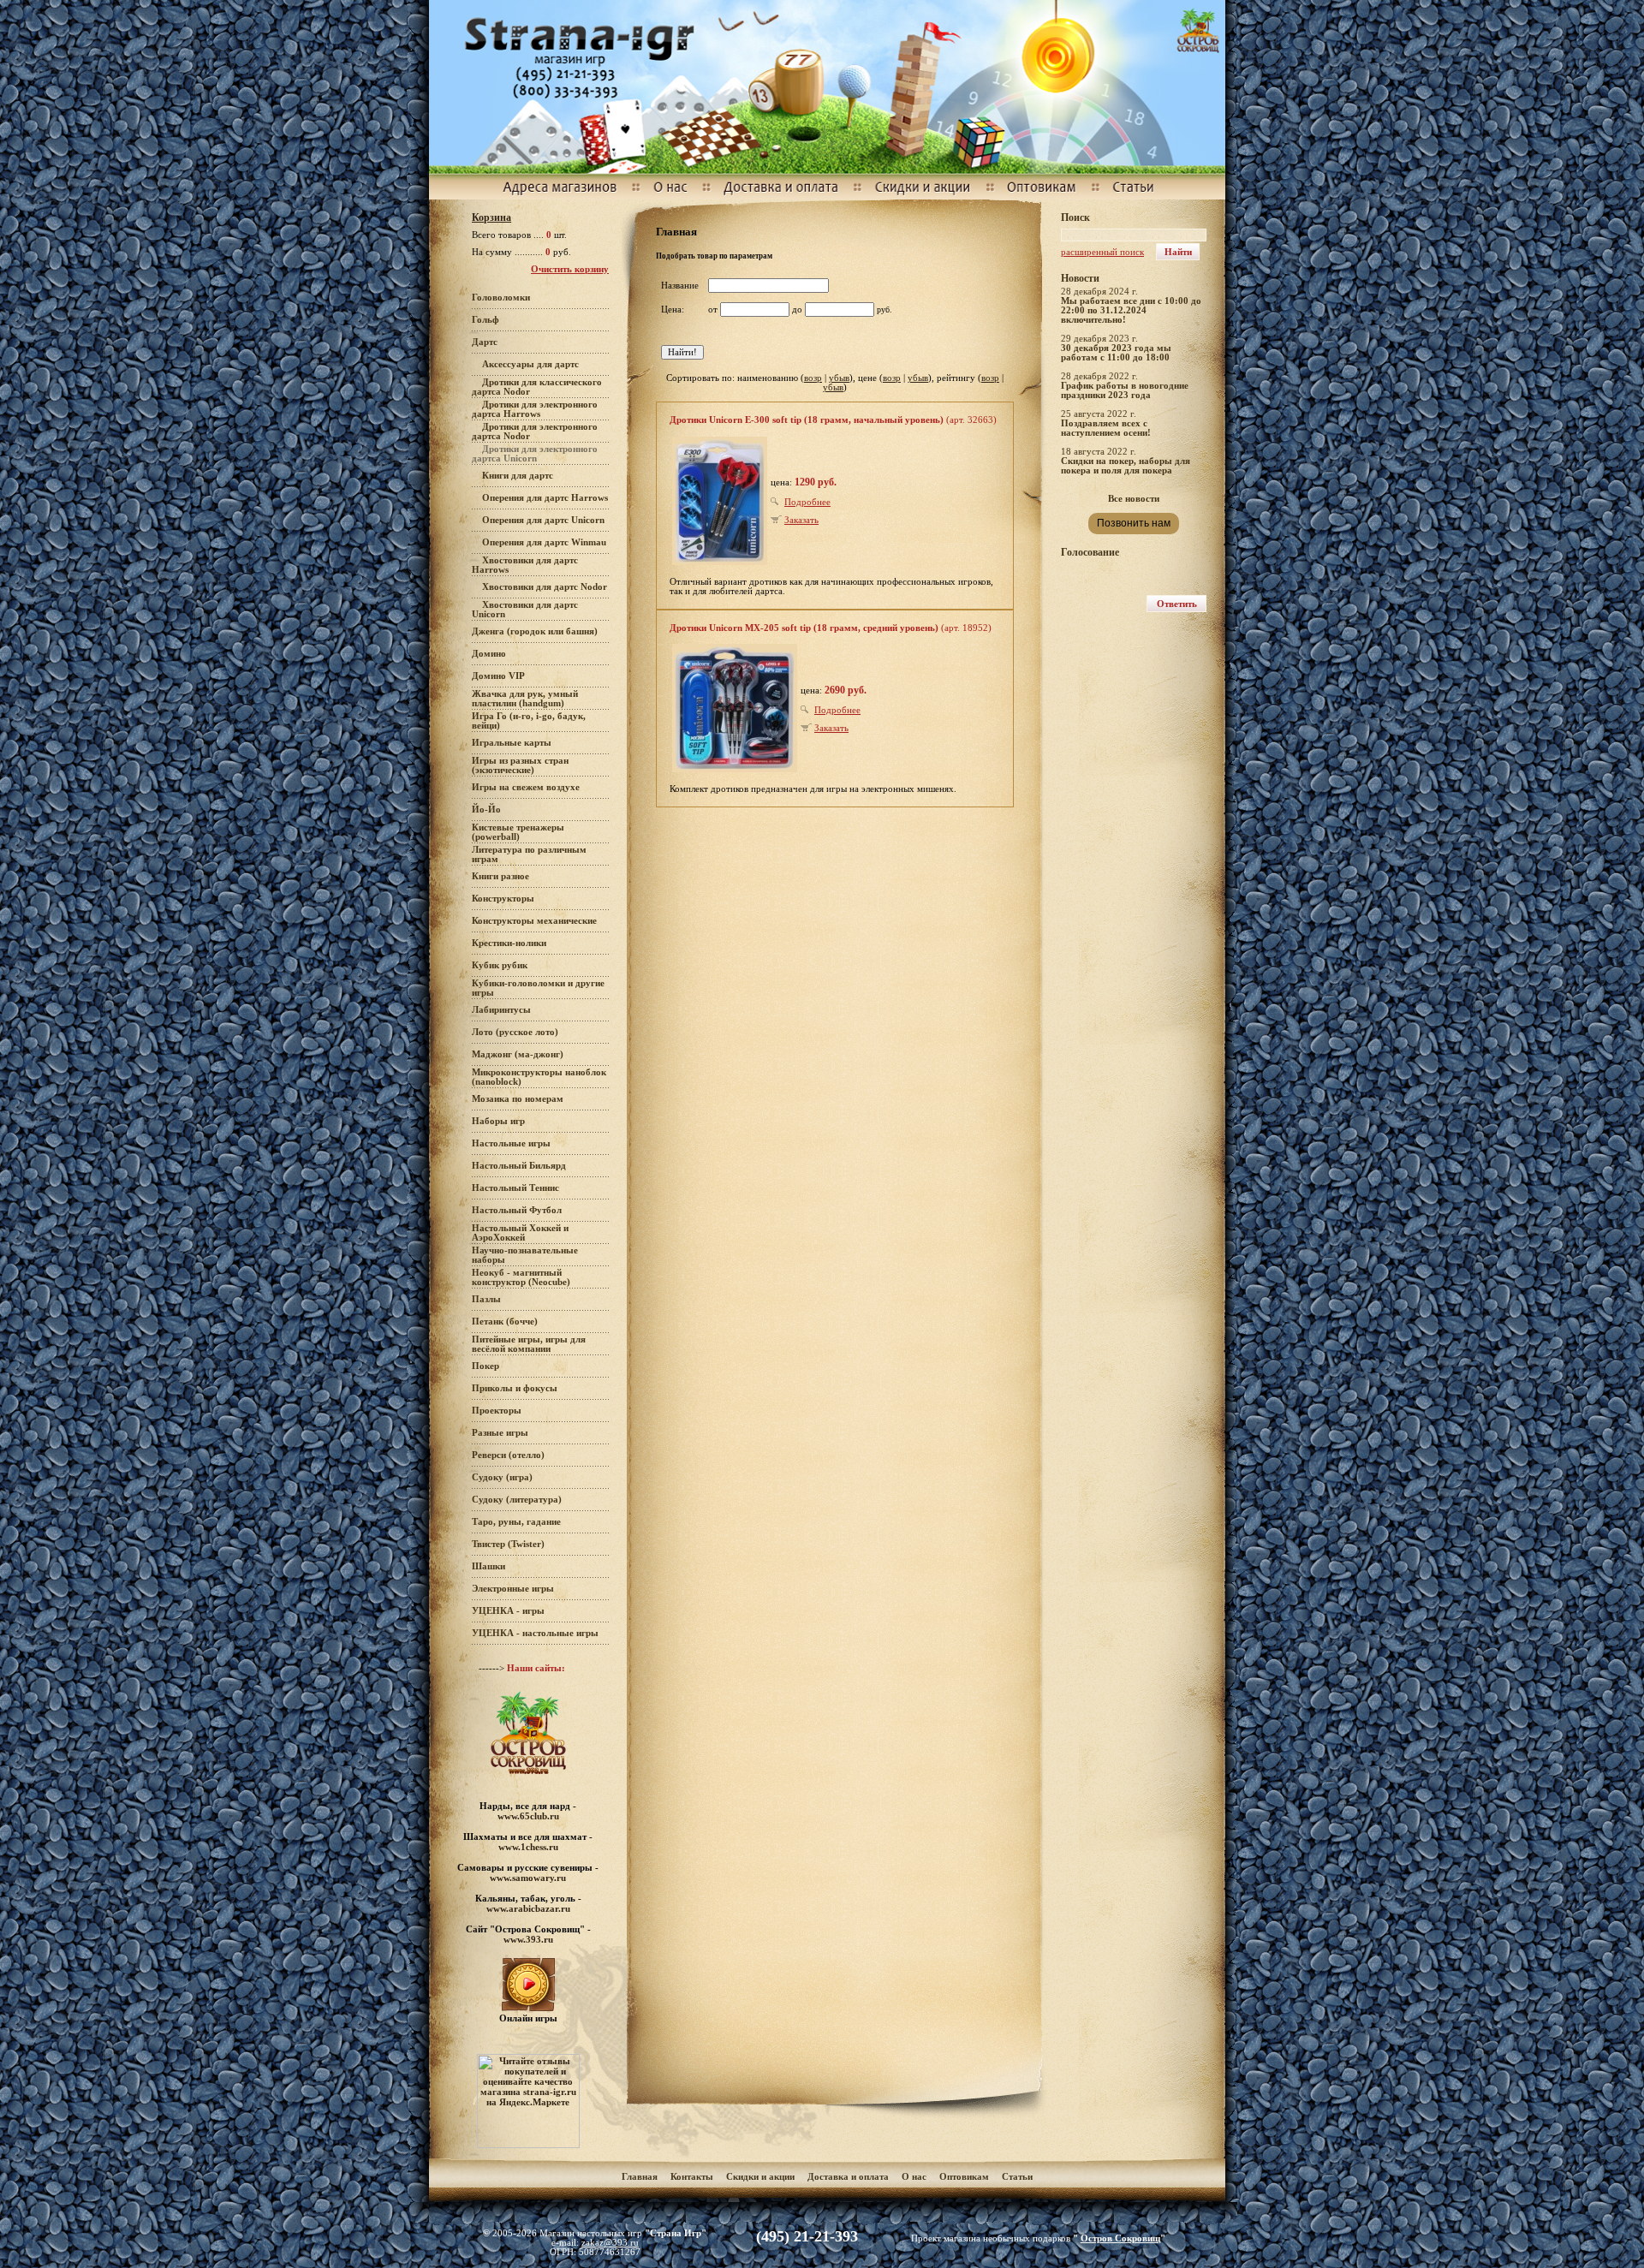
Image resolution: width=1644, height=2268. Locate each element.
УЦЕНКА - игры (508, 1611)
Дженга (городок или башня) (535, 631)
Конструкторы (503, 899)
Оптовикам (964, 2177)
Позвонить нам (1134, 523)
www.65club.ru (528, 1816)
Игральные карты (512, 743)
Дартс (485, 342)
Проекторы (497, 1411)
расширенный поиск (1102, 252)
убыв (839, 378)
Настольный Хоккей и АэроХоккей (520, 1233)
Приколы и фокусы (515, 1388)
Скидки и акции (760, 2177)
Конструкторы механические (534, 921)
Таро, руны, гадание (516, 1522)
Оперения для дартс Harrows (545, 498)
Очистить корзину (570, 269)
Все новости (1134, 499)
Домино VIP (498, 676)
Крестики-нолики (509, 943)
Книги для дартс (518, 476)
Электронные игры (513, 1589)
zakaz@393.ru (610, 2243)
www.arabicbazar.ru (528, 1908)
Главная (640, 2177)
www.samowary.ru (528, 1878)
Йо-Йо (486, 810)
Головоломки (501, 298)
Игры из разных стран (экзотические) (520, 765)
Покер (485, 1366)
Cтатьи (1017, 2177)
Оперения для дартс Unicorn (543, 520)
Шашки (488, 1566)
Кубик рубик (500, 965)
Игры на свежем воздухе (526, 787)
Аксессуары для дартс (530, 364)
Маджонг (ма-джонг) (518, 1054)
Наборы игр (498, 1121)
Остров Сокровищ (1120, 2238)
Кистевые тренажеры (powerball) (518, 832)
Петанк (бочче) (505, 1322)
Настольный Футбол (517, 1210)
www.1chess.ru (528, 1847)
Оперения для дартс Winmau (544, 542)
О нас (914, 2177)
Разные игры (500, 1433)
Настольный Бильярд (519, 1166)
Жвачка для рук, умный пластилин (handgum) (525, 699)
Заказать (801, 520)
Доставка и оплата (849, 2177)
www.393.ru (528, 1939)
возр (813, 378)
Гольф (485, 320)
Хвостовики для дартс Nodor (545, 587)
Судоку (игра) (502, 1477)
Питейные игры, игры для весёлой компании (529, 1344)
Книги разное (500, 876)
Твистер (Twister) (508, 1544)
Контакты (692, 2177)
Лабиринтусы (501, 1010)
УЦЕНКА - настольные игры (535, 1633)
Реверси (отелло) (508, 1455)
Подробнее (807, 502)
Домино (489, 654)
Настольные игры (511, 1143)
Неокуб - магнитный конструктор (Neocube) (521, 1277)
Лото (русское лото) (515, 1032)
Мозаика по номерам (518, 1099)
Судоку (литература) (517, 1500)
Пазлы (486, 1299)
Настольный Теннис (515, 1188)
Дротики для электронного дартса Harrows (535, 409)
